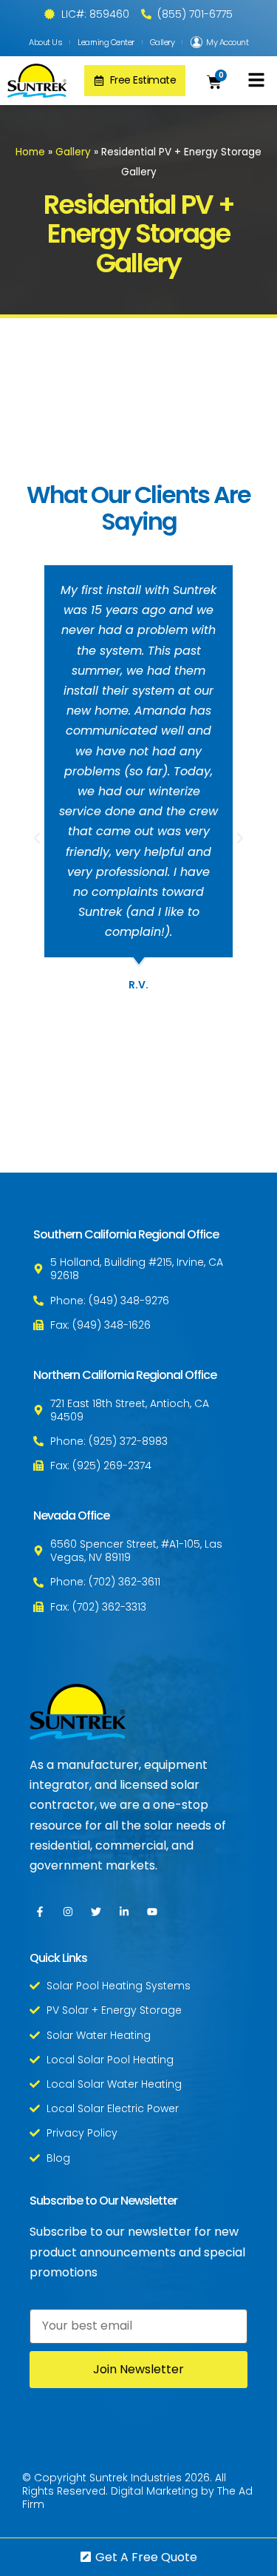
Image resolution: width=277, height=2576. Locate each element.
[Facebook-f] (40, 1912)
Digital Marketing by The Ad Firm (137, 2498)
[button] (256, 80)
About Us (45, 42)
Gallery (163, 42)
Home (30, 152)
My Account (227, 42)
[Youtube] (152, 1912)
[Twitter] (96, 1912)
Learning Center (106, 42)
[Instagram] (68, 1912)
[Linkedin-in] (124, 1912)
